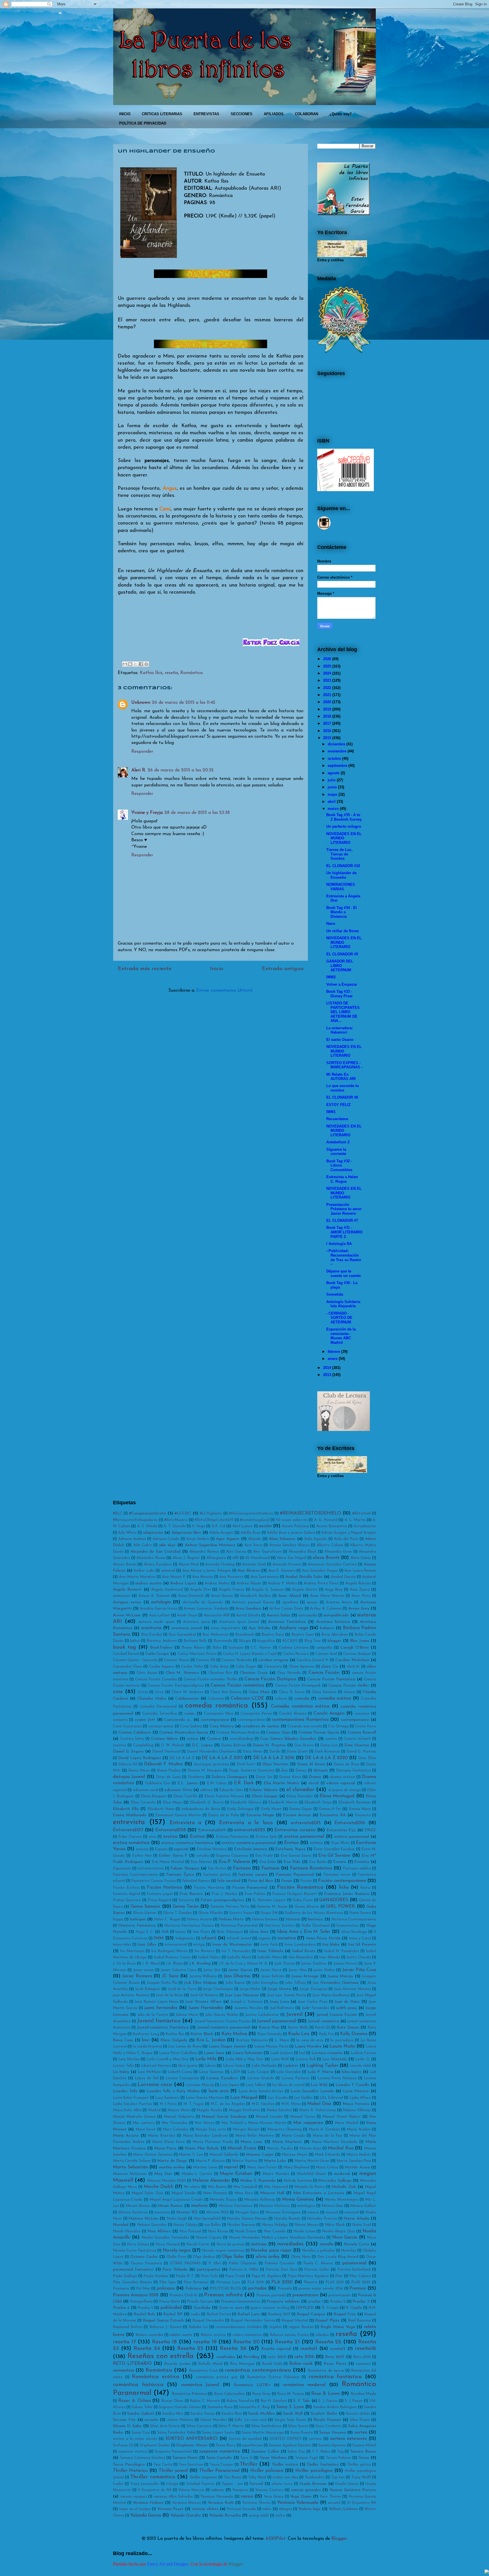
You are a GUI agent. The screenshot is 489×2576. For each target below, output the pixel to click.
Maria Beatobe (161, 2136)
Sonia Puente (302, 2433)
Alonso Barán (125, 1564)
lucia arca (219, 2091)
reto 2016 (304, 2357)
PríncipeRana (141, 2302)
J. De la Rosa (124, 1964)
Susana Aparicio (332, 2445)
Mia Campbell (245, 2187)
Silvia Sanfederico (266, 2426)
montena (162, 2212)
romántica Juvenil (200, 2385)
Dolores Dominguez (229, 1777)
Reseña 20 (246, 2342)
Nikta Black (335, 2225)
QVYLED (305, 2308)
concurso (362, 1714)
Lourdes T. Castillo (352, 2085)
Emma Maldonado (130, 1815)
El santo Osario (340, 1040)
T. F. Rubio (321, 2452)
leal (302, 2053)
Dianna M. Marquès (205, 1771)
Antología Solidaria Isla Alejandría (343, 1304)
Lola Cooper (259, 2072)
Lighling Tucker (322, 2066)
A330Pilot (275, 2539)
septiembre (337, 766)
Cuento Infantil (357, 1739)
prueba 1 (315, 2302)
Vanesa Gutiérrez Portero (353, 2490)
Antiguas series (127, 1602)
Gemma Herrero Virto (230, 1907)
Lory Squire (230, 2085)
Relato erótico (213, 2335)
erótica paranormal (351, 1837)
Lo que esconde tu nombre (343, 1088)
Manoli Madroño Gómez (134, 2117)
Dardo (275, 1752)
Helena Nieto (231, 1919)
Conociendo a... (178, 1720)
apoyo (312, 1602)
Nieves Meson (306, 2225)
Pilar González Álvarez (132, 2282)
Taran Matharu (273, 2458)
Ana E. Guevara (282, 1571)
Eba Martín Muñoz (282, 1783)
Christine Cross (254, 1673)
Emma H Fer (330, 1809)
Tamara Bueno (363, 2452)
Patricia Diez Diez (281, 2270)
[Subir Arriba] (487, 2573)
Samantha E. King (254, 2407)
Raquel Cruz (345, 2314)
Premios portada (271, 2295)
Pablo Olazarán (243, 2263)
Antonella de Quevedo (203, 1602)
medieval (342, 2174)
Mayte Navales (276, 2174)
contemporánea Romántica (300, 1720)
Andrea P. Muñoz (282, 1583)
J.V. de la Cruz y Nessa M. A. (244, 1964)
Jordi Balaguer (148, 1989)
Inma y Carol (360, 1938)
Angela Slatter (305, 1590)
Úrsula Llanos (347, 2484)
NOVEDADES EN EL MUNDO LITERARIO (344, 838)
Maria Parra (165, 2148)
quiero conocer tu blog (270, 2308)
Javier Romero (137, 1976)
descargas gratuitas (211, 1764)
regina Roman (301, 2327)
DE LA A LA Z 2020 (326, 1758)
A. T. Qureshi (174, 1526)
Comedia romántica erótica (300, 1706)
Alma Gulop (361, 1558)
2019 (327, 709)
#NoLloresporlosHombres (251, 1513)
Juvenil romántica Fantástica (163, 2028)
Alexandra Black (303, 1552)
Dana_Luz (329, 1745)
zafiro (280, 2516)
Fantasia (242, 1868)
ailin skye (167, 1545)
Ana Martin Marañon (137, 1577)
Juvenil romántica (323, 2021)
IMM (159, 1938)
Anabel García (343, 1577)
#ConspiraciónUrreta (147, 1513)
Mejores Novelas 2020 (167, 2181)
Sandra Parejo (203, 2414)
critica (192, 1739)
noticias (259, 2244)
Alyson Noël (189, 1564)
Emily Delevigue (240, 1809)
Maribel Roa (341, 2148)
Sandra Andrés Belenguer (335, 2407)
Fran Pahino (255, 1894)
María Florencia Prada (213, 2142)
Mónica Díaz (332, 2206)
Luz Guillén (303, 2098)
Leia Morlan (129, 2059)
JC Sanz (170, 1976)
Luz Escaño (278, 2098)
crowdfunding (241, 1739)
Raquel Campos (311, 2314)
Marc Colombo (176, 2129)
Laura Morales (308, 2047)
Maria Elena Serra (169, 2142)
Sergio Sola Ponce (290, 2420)
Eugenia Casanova (232, 1856)
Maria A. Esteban (324, 2129)
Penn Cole (209, 2276)
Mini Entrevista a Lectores (319, 2193)
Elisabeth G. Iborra (207, 1802)
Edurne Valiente (264, 1790)
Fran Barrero (191, 1894)
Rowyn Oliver (172, 2401)
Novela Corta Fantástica (135, 2251)
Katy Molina (234, 2034)
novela (326, 2244)
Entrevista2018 (171, 1830)
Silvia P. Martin (231, 2426)
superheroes (252, 2445)
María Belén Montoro (255, 2136)
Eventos (362, 1862)
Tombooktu (315, 2477)
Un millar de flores (343, 931)
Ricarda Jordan (177, 2364)
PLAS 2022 (361, 2282)
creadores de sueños (260, 1726)
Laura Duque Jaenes (227, 2047)
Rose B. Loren (326, 2394)
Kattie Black (202, 2034)
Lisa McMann (149, 2072)
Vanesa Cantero (269, 2490)
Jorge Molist (250, 1989)
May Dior (163, 2174)
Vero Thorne (330, 2497)
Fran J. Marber (225, 1894)
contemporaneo (355, 1720)
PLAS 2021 (335, 2282)
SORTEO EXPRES (286, 2439)
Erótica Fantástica (232, 1837)
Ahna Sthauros (282, 1539)
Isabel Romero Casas (172, 1957)
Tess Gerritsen (191, 2465)
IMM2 (331, 977)
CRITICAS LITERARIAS (162, 114)
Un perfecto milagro (344, 826)
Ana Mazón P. (174, 1577)
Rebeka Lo (198, 2327)
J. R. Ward (151, 1964)
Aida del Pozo (346, 1539)
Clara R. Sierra (292, 1692)
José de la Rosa (170, 1995)
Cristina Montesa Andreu (238, 1733)
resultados (226, 2357)
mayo (333, 794)
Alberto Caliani (330, 1545)
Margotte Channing (285, 2129)
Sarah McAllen (261, 2414)
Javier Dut (212, 1970)
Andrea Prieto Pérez (321, 1583)
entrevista (129, 1822)
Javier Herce (271, 1970)
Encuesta (363, 1815)
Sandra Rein (232, 2414)
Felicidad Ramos (196, 1881)
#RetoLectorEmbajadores (135, 1520)
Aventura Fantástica (287, 1622)
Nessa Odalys (185, 2225)
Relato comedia (149, 2335)
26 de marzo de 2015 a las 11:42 (184, 703)
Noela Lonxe (304, 2231)
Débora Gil (128, 1764)
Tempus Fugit (306, 2458)
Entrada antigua (283, 969)
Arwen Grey (359, 1609)
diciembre (336, 744)
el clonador (300, 1790)
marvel (231, 2167)
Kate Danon (348, 2028)
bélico (135, 1641)
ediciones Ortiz (178, 1790)
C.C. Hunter (261, 1648)
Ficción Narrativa (209, 1888)
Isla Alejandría (301, 1957)
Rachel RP (173, 2314)
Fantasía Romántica (311, 1868)
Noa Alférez (159, 2231)
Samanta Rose (220, 2407)
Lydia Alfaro (360, 2098)
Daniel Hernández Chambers (212, 1752)
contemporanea (215, 1720)
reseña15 (338, 2349)
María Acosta (126, 2136)
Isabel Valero (209, 1957)
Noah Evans (245, 2231)
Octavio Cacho (144, 2257)
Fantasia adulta (357, 1868)
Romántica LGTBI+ (252, 2385)
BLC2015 (290, 1641)
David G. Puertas (361, 1752)
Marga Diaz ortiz (211, 2129)
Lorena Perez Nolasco (337, 2078)
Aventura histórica (333, 1622)
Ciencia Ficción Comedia (156, 1679)
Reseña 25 (190, 2349)
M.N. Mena (291, 2104)
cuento (331, 1739)
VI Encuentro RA (362, 2503)
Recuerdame (337, 1119)
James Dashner (314, 1964)
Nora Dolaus (138, 2244)
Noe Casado (275, 2231)
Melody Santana (298, 2181)
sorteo (361, 2432)
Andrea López (183, 1583)
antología (161, 1602)
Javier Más (298, 1970)
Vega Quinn (301, 2497)
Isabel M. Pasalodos (342, 1951)
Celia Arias (219, 1667)
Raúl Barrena (360, 2321)
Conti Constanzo (127, 1726)
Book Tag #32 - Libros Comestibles (339, 1165)
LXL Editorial (331, 2098)
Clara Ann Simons (226, 1692)
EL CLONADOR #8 (342, 1097)
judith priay (346, 2008)
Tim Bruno (233, 2477)
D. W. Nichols (173, 1745)
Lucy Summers (167, 2098)
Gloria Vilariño (210, 1913)
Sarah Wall (293, 2414)
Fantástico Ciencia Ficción (154, 1881)
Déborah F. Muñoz (163, 1764)
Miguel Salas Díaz (147, 2193)
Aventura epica (197, 1622)
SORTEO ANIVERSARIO (191, 2439)
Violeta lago (309, 2509)
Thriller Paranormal (219, 2471)
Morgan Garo (247, 2212)
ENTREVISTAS (206, 114)
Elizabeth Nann (161, 1809)
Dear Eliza (367, 1758)
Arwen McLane (127, 1615)
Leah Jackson (282, 2053)
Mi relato (192, 2187)
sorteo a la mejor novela (135, 2439)
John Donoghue (265, 1983)
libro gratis (188, 2066)
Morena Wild (217, 2212)
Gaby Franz (303, 1900)
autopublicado (336, 1615)
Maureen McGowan (130, 2174)
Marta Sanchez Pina (354, 2161)
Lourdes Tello (125, 2091)
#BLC (118, 1513)
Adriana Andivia (132, 1539)
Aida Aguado (316, 1539)
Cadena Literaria (294, 1648)
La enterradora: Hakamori (340, 1030)
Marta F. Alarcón (210, 2161)
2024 (327, 673)
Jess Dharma (237, 1976)
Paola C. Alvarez (318, 2263)
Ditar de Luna (168, 1777)
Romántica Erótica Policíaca (273, 2377)
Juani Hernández (206, 2008)
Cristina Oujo (278, 1733)
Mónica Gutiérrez (133, 2212)
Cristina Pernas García (319, 1733)
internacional (176, 1945)
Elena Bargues (154, 1796)
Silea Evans (360, 2420)
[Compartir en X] (136, 664)
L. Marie (282, 2040)
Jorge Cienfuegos (218, 1989)
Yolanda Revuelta (225, 2516)
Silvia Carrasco (200, 2426)
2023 (327, 680)
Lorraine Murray (200, 2085)
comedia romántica (216, 1706)
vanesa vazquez (133, 2497)
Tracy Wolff (361, 2477)
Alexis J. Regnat (186, 1558)
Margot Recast (246, 2129)
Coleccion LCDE (247, 1698)
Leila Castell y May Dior (168, 2059)
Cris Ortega (338, 1726)
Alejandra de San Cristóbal (155, 1552)
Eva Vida (292, 1862)
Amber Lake (144, 1571)
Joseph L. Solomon (246, 2002)
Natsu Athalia (356, 2219)
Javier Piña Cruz (359, 1970)
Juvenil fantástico (159, 2021)
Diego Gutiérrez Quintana (252, 1771)
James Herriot (345, 1964)
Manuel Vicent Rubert (342, 2117)
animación (122, 1596)
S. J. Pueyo (354, 2401)
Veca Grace (274, 2497)
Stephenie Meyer (192, 2445)
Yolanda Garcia (146, 2515)
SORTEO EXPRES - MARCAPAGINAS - (344, 1065)
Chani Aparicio (302, 1667)
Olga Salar (233, 2257)
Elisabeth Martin (283, 1802)
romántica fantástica (335, 2377)
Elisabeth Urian (318, 1802)
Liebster (291, 2066)
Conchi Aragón (329, 1713)
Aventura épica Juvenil (239, 1622)
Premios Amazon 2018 (136, 2295)
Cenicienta (273, 1667)
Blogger (339, 2539)
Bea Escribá (152, 1635)
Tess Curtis (163, 2465)
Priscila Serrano (200, 2302)
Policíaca (193, 2289)
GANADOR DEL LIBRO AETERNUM (340, 966)
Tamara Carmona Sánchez (142, 2458)
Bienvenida (223, 1641)
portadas (257, 2288)
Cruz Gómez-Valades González (288, 1739)
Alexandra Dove (338, 1552)
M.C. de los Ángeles (228, 2104)
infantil (209, 1938)
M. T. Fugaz (194, 2104)
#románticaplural (255, 1520)
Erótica (197, 1837)
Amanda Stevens (287, 1564)
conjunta (120, 1720)
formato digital (126, 1894)
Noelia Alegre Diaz (338, 2231)
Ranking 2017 (279, 2314)
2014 (327, 1368)
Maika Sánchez (279, 2110)
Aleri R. (139, 770)
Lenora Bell (306, 2059)
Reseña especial (276, 2349)
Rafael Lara (248, 2314)
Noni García (345, 2237)
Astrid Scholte (248, 1615)
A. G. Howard (326, 1520)
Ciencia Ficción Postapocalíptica (176, 1686)
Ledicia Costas (363, 2053)
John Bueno (235, 1983)
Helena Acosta (199, 1919)
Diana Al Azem (311, 1764)
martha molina (172, 2167)
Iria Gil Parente (362, 1945)
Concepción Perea (256, 1714)
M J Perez (168, 2104)
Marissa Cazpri (260, 2155)
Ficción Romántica (300, 1887)
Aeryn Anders (198, 1539)
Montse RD (187, 2212)
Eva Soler (268, 1862)
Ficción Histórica (164, 1888)
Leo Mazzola (334, 2059)
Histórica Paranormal (239, 1926)
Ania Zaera (360, 1590)
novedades (290, 2244)
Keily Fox (326, 2034)
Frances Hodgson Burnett (295, 1894)
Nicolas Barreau (241, 2225)
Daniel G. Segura (128, 1752)
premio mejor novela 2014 (321, 2289)
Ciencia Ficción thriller (349, 1686)
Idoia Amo (259, 1932)
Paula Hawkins (156, 2276)
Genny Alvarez (307, 1907)
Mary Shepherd (297, 2167)
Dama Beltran (234, 1745)
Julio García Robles (222, 2015)
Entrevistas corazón (295, 1830)
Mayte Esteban (236, 2174)
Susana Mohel (364, 2445)
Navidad (121, 2225)
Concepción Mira (219, 1714)
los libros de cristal (288, 2085)
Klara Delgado (174, 2040)
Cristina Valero (165, 1739)
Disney (301, 1771)
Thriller (249, 2464)
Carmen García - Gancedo (135, 1660)
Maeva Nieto (179, 2110)
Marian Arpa (310, 2148)
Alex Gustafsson (267, 1552)
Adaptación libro (186, 1533)
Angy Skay (334, 1590)
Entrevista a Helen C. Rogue (342, 1179)
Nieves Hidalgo (275, 2225)
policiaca (166, 2288)
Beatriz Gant (303, 1635)
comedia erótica (334, 1698)
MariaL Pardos (280, 2148)
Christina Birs (220, 1673)
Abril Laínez (242, 1526)
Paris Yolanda (175, 2270)
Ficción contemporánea (342, 1881)
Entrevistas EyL (341, 1830)
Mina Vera (244, 2193)
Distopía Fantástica (353, 1771)
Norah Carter (198, 2244)
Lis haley (121, 2072)
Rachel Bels (144, 2314)
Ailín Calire (143, 1545)
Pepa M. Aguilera (266, 2276)
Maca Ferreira (356, 2104)
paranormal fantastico (133, 2270)
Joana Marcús (340, 1976)
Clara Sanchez (324, 1692)
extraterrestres (151, 1868)
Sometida (335, 1294)
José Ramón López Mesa (156, 2002)
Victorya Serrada (241, 2509)
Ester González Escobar (334, 1849)
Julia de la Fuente (153, 2015)
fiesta (365, 1888)
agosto (334, 773)
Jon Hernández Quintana (336, 1983)
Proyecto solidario (283, 2302)
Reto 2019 (362, 2357)
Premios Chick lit (184, 2295)
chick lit (353, 1667)
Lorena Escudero (222, 2078)
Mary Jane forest (262, 2167)
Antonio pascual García (253, 1602)
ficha (344, 1888)
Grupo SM (269, 1913)
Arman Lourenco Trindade (206, 1609)
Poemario (121, 2289)
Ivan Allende (330, 1957)
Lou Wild (319, 2085)
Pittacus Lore (228, 2282)
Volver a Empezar (342, 984)
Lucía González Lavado (312, 2091)
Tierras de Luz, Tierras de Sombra (339, 854)
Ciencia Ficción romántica (237, 1685)
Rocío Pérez (335, 2364)
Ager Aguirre (228, 1539)
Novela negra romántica (223, 2251)
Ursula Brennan (313, 2484)
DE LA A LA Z (182, 1758)
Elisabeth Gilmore (246, 1802)
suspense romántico (220, 2451)
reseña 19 (205, 2342)
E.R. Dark (244, 1783)
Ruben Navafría (240, 2401)
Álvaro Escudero (158, 1564)
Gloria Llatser (145, 1913)
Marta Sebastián (130, 2167)
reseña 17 (124, 2342)
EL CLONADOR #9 (342, 954)
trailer (118, 2484)
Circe (159, 1692)
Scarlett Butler (324, 2414)
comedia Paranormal (158, 1707)
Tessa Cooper (221, 2465)
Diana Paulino (169, 1771)
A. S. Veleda (147, 1526)
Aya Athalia (259, 1628)
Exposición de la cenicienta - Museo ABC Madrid (341, 1336)
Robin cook (301, 2364)
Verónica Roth (221, 2503)
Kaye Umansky (270, 2034)
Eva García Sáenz (296, 1856)
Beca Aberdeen (335, 1635)
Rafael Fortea (219, 2314)
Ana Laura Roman (360, 1571)
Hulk (165, 1932)
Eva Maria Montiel (168, 1862)
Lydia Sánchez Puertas (132, 2104)
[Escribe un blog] (130, 664)
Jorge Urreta (279, 1989)
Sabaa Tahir (142, 2407)
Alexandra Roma (151, 1558)
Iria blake (331, 1945)
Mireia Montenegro (342, 2200)
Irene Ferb (269, 1945)
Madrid (154, 2110)
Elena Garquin (265, 1796)
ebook (314, 1783)
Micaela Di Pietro (310, 2187)
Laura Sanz (214, 2053)
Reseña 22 (328, 2342)
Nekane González (152, 2225)
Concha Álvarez (292, 1714)
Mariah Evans (242, 2148)
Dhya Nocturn (275, 1764)
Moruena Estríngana (283, 2212)
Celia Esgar (246, 1667)
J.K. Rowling (200, 1964)
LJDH (235, 2072)
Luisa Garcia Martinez (205, 2098)
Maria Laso (251, 2142)
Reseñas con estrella (161, 2356)
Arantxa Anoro (339, 1602)
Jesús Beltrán (273, 1976)
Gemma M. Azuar (272, 1907)
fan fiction (217, 1868)
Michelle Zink (344, 2187)
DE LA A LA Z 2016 (274, 1758)
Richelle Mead (210, 2364)
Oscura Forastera (146, 2263)
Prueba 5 (145, 2308)
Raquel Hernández (208, 2321)
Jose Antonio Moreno (352, 1989)
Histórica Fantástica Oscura (189, 1926)
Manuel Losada (269, 2117)
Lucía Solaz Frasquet (131, 2098)
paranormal (354, 2263)
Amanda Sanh (254, 1564)
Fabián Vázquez (185, 1868)
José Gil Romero (204, 1995)
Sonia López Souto (218, 2433)
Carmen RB (206, 1660)
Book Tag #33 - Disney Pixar (339, 994)
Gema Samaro (145, 1907)
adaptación (153, 1533)
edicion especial (341, 1783)
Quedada (202, 2308)
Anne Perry (361, 1596)
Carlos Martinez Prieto (197, 1654)
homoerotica (348, 1926)
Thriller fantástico (322, 2465)
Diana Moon (139, 1771)
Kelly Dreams (354, 2034)
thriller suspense (203, 2477)
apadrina (290, 1602)
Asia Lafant (160, 1615)
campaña (324, 1648)
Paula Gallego (125, 2276)
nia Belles (213, 2225)
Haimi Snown (360, 1913)
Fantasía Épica (180, 1875)
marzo (333, 809)
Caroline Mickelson (352, 1660)
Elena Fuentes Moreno (224, 1796)
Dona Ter (264, 1777)
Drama (315, 1777)
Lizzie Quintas (211, 2072)
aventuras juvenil (187, 1628)
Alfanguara (216, 1558)
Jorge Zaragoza (314, 1989)
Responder (142, 752)
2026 (327, 659)
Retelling (251, 2357)
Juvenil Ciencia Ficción (337, 2015)
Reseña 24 (147, 2349)
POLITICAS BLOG (225, 2289)
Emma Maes (360, 1809)
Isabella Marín (269, 1957)
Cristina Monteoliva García (184, 1733)
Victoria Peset (170, 2509)
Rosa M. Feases (291, 2394)
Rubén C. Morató (205, 2401)
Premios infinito (223, 2295)
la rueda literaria (147, 2047)
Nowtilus (348, 2251)
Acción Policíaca (295, 1526)
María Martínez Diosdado (335, 2142)
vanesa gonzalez (306, 2490)
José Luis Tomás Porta (286, 1995)
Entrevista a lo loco (246, 1823)
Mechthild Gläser (312, 2174)
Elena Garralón (300, 1796)
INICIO (125, 114)
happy (118, 1919)
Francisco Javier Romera (347, 1894)
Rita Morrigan (242, 2364)
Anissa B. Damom (154, 1596)
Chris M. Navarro (182, 1673)
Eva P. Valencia (234, 1862)
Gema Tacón (186, 1907)
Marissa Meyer (295, 2155)
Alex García (236, 1552)
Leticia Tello (123, 2066)
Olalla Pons (176, 2257)
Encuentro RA (333, 1815)
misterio (199, 2206)
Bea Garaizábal (182, 1635)
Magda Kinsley (209, 2110)
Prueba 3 (361, 2302)
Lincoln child (361, 2066)
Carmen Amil (326, 1654)
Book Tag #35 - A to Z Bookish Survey (344, 817)
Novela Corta (357, 2244)
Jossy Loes (279, 2002)
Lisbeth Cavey (180, 2072)
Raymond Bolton (128, 2327)
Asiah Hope (187, 1615)
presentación (340, 2295)
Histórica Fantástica (137, 1926)
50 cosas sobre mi (292, 1520)
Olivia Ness (301, 2257)
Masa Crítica (327, 2167)
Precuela (285, 2289)
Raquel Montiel (295, 2321)
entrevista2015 (306, 1823)
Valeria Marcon (191, 2490)
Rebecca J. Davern (165, 2327)
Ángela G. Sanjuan (268, 1590)
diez (284, 1771)
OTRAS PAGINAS (185, 2263)
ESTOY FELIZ (338, 1105)
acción (265, 1526)
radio (196, 2314)
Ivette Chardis (359, 1957)
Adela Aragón (221, 1533)
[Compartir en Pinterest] (146, 664)
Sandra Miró (173, 2414)
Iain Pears (201, 1932)
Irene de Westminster (232, 1945)
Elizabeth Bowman (355, 1802)
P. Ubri (215, 2263)
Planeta (311, 2282)
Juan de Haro (347, 2002)
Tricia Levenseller (145, 2484)
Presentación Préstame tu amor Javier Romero (344, 1209)
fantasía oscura (252, 1875)
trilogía (172, 2484)
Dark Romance (327, 1752)
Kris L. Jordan (211, 2040)
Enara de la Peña (223, 1815)
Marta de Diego (172, 2161)
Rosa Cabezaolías (229, 2394)
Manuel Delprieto (179, 2117)
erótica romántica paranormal (249, 1843)
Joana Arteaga (305, 1976)
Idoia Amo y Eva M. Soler (304, 1932)
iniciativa (287, 1938)
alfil (235, 1558)
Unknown (141, 703)
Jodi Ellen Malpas (200, 1983)
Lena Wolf (280, 2059)
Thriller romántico (153, 2477)
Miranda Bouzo (223, 2200)
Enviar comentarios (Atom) (225, 990)
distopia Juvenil (129, 1777)
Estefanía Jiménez (251, 1849)
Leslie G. (363, 2059)
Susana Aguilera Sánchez (290, 2445)
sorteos (315, 2439)
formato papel (160, 1894)
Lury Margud (244, 2098)
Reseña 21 (287, 2342)
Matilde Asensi (357, 2167)
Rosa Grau (261, 2394)
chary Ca (330, 1667)
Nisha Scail (361, 2225)
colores (281, 1699)
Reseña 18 (164, 2342)
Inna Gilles (147, 1945)
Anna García (222, 1596)
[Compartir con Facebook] (141, 664)
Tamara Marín (185, 2458)
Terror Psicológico (129, 2465)
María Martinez (287, 2142)
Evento (340, 1862)
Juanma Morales (249, 2008)
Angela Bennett (127, 1590)
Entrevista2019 (212, 1830)
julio (332, 780)
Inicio (217, 969)
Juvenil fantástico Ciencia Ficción (223, 2021)
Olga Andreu (204, 2257)
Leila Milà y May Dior (244, 2059)
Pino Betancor (196, 2282)
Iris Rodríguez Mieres (169, 1951)
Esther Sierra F (173, 1856)
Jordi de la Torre (182, 1989)
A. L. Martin (355, 1520)
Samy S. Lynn (290, 2407)
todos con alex (285, 2477)
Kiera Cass (123, 2040)
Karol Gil (322, 2028)
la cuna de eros (310, 2040)
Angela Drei (200, 1590)
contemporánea (251, 1720)
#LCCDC (183, 1513)
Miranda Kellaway (260, 2200)
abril (332, 802)
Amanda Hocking (220, 1564)
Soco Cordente (329, 2426)
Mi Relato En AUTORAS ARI (341, 1077)
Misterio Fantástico (236, 2206)
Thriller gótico (359, 2465)
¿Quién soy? (341, 114)
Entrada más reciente (145, 969)
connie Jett (145, 1720)
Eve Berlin (318, 1862)
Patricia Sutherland (354, 2270)
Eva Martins (201, 1862)
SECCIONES (242, 114)
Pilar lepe (168, 2282)
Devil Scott (246, 1764)
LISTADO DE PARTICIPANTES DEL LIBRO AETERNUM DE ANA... (343, 1012)
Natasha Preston (322, 2219)
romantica (123, 2370)
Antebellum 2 (338, 1142)
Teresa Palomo (338, 2458)
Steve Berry (226, 2445)
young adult (259, 2516)
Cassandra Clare (127, 1667)
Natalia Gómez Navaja (247, 2219)
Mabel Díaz (319, 2104)
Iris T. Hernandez (236, 1951)
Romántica (191, 673)
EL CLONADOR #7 (342, 1220)
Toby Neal (257, 2477)
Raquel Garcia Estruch (163, 2321)
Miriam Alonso (138, 2206)
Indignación (185, 1938)
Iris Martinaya (132, 1951)
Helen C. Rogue (167, 1919)
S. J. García (328, 2401)
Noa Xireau (218, 2231)
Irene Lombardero (300, 1945)
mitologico (306, 2206)
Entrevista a (185, 1823)
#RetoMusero (176, 1520)
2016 (327, 731)
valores (217, 2490)
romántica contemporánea (258, 2370)
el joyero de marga (345, 1790)
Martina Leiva (205, 2167)
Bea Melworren (215, 1635)
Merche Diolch (158, 2187)
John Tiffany (295, 1983)
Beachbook (245, 1635)
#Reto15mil (362, 1513)
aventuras (151, 1628)
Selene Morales (214, 2420)
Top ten (338, 2477)
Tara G (246, 2458)
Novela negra (177, 2250)
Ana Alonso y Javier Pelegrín (207, 1571)
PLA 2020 (282, 2282)
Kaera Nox (269, 2028)
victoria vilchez (205, 2509)
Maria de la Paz (327, 2136)
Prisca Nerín (169, 2302)
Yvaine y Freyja (147, 813)
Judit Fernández (316, 2008)
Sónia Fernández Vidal (176, 2433)
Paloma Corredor (280, 2263)
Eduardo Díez (231, 1790)
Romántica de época (326, 2371)
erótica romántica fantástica (187, 1843)
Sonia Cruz (141, 2433)
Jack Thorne (284, 1964)
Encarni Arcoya (297, 1815)
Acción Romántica (332, 1526)
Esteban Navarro (212, 1849)
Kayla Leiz (299, 2034)
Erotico (291, 1843)
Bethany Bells (195, 1641)
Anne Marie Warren (327, 1596)
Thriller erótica (285, 2465)
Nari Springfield (207, 2219)
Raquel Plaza (327, 2321)
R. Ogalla (354, 2308)
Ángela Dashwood (167, 1590)
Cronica (214, 1739)
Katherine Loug (146, 2034)
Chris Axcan (147, 1673)
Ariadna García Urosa (158, 1609)
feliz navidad (229, 1881)
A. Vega (199, 1526)
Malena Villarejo (357, 2110)
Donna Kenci (290, 1777)
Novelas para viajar (271, 2250)
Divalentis (196, 1777)
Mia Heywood (276, 2187)
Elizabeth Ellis (126, 1809)
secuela (151, 2420)
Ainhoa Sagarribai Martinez (210, 1545)
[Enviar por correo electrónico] (125, 664)
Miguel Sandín (184, 2193)
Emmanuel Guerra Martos (178, 1815)
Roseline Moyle (363, 2394)
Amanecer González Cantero (333, 1564)
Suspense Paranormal (173, 2452)
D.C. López (202, 1745)
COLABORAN (306, 114)
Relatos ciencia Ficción (289, 2335)
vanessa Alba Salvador (173, 2497)
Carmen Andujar (357, 1654)
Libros (210, 2066)
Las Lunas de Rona (185, 2047)
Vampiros (240, 2490)
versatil (334, 2503)
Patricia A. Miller (244, 2270)
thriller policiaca (267, 2471)
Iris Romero (204, 1951)
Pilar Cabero (360, 2276)
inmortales (122, 1945)
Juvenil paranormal (276, 2021)
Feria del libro (261, 1881)
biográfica (266, 1641)
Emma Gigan (301, 1809)
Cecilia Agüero (162, 1667)
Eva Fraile (264, 1856)
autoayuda (308, 1615)
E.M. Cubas (217, 1783)
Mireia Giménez (298, 2200)
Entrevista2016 (350, 1823)
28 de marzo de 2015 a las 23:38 (197, 813)
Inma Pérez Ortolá (323, 1938)
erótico (316, 1843)
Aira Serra (253, 1545)
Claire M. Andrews (187, 1692)
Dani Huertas (357, 1745)
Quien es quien (231, 2308)
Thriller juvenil (173, 2471)
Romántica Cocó (203, 2371)
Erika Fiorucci (130, 1837)
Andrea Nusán (249, 1583)
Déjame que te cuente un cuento (344, 1273)
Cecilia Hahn (192, 1667)
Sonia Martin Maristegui (263, 2433)
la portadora (342, 2040)
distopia (321, 1771)
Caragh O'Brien (355, 1648)
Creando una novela (305, 1726)
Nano (331, 924)
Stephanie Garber (155, 2445)
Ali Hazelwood (257, 1558)
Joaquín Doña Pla (162, 1983)
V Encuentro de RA (155, 2490)
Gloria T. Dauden (177, 1913)
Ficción (306, 1881)
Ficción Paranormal (250, 1888)
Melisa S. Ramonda (258, 2181)
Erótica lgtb (266, 1837)
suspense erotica (133, 2452)
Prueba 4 (121, 2308)
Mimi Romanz (215, 2193)
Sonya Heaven (333, 2433)
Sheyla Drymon (327, 2420)
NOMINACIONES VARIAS (341, 887)
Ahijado (255, 1539)
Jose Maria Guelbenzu (331, 1995)
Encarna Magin (260, 1815)
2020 (327, 702)
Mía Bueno (217, 2187)
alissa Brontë (326, 1558)
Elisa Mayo (172, 1802)
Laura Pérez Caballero (178, 2053)
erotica (170, 1837)
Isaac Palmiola (270, 1951)
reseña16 (365, 2349)
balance (327, 1628)
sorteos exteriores (348, 2439)
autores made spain (157, 1622)
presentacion (305, 2295)
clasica (349, 1692)
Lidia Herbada (264, 2066)
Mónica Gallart (363, 2206)
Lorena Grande (261, 2078)
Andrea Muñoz (217, 1583)
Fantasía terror (337, 1875)
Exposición (122, 1868)
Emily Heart (271, 1809)
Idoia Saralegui (354, 1932)
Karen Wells (298, 2028)
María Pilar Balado (202, 2148)
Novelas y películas (318, 2251)
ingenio (265, 1938)
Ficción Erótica (126, 1888)
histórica (315, 1919)
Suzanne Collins (265, 2452)
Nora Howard (168, 2244)
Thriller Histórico (130, 2471)
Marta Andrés (359, 2155)
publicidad (171, 2308)
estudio (203, 1856)
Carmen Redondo (237, 1660)
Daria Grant (297, 1752)
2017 (327, 723)
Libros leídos (234, 2066)
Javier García (240, 1970)
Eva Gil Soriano (334, 1856)
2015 (327, 738)
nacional (352, 2212)
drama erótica (342, 1777)
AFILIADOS (274, 114)
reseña (171, 673)
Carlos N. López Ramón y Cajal (250, 1654)
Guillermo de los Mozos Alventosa (314, 1913)
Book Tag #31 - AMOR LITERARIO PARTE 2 (344, 1232)
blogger (334, 1641)
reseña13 (309, 2349)
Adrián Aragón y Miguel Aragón (349, 1533)
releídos (322, 2335)
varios (247, 2496)
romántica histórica (138, 2385)
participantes (208, 2270)
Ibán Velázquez (230, 1932)
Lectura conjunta (327, 2053)
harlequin (138, 1919)
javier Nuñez (324, 1970)
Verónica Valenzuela (298, 2503)
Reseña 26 (233, 2349)
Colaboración (187, 1699)
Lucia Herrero (356, 2091)
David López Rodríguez (140, 1758)
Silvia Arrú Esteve (165, 2426)
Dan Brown (304, 1745)
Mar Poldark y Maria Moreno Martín (254, 2123)
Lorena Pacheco (295, 2078)
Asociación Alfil (217, 1615)
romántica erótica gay (217, 2377)
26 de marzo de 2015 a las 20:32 (181, 770)
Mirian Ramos (170, 2206)
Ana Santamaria (265, 1577)
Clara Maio (259, 1692)
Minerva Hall (272, 2193)
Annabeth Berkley (256, 1596)
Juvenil (294, 2015)
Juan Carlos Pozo (313, 2002)
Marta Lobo (275, 2161)
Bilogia (245, 1641)
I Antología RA (339, 1244)
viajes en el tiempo (135, 2509)
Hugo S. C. (145, 1932)
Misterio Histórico (274, 2206)
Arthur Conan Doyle (286, 1609)
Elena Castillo (185, 1796)
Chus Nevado (289, 1673)
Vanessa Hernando (217, 2497)
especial (181, 1849)
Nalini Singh (177, 2219)
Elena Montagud (337, 1796)
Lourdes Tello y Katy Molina (173, 2091)
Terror (364, 2458)
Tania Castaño (219, 2458)
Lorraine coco (155, 2085)
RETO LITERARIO (132, 2364)
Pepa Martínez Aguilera (308, 2276)
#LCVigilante (211, 1513)
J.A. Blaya (174, 1964)
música (313, 2212)
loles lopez (351, 2072)
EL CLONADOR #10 (343, 866)
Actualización (365, 1526)
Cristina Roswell (362, 1733)
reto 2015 (277, 2357)
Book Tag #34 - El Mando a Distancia (342, 912)
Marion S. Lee (191, 2155)
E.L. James (187, 1783)
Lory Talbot (256, 2085)
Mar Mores (204, 2123)
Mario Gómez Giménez (153, 2155)
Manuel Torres (303, 2117)
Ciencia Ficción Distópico (270, 1679)
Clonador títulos (152, 1699)
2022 (327, 688)
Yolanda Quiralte (186, 2516)
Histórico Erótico (279, 1926)
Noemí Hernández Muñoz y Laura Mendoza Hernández (277, 2238)
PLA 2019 (256, 2282)
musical (332, 2212)
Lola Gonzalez (289, 2072)
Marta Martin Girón (312, 2161)
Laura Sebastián (247, 2053)
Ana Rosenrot (231, 1577)
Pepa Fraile (235, 2276)
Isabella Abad (239, 1957)
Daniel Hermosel (166, 1752)
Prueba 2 (338, 2302)
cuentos (120, 1745)
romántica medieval (304, 2385)
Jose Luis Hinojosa (242, 1995)
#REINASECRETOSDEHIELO (310, 1513)
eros (153, 1837)
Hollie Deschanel (316, 1926)
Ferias (287, 1881)
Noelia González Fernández (165, 2238)
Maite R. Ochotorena (318, 2110)
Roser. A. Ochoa (135, 2401)
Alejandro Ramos (204, 1552)
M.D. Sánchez (263, 2104)
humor (181, 1932)
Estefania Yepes (290, 1849)
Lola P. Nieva (320, 2072)
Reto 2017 (335, 2357)
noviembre (337, 751)
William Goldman (343, 2509)
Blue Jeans (360, 1641)
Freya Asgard (159, 1900)
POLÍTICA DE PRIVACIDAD (143, 123)
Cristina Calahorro (135, 1733)
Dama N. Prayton (269, 1745)
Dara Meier (253, 1752)
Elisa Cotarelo (143, 1802)
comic (190, 1714)
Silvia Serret (298, 2426)
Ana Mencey (202, 1577)
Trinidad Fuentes (200, 2484)
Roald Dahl (272, 2364)
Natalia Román (287, 2219)
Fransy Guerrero (127, 1900)
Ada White (127, 1533)
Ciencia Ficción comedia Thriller (211, 1679)
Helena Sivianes (265, 1919)
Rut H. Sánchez (274, 2401)
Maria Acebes (359, 2129)
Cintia (143, 1692)
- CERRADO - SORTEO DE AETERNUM (339, 1318)
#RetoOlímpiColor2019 (214, 1520)
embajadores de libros (200, 1809)
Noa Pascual (190, 2231)
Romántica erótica (156, 2377)
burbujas (236, 1648)
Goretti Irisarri (241, 1913)
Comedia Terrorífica (160, 1714)
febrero (334, 1352)
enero (333, 1359)
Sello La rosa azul (250, 2420)
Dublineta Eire (158, 1783)
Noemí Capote (209, 2238)
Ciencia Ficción (324, 1673)
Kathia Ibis (151, 673)
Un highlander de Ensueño (341, 875)
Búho (217, 1648)
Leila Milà (206, 2059)
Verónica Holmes (148, 2503)
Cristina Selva (132, 1739)
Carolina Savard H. (313, 1660)
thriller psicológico (314, 2471)
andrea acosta (148, 1583)
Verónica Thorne (256, 2503)
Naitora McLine (143, 2219)
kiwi (146, 2040)
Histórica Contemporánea (354, 1919)
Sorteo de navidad (245, 2439)
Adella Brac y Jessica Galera (291, 1533)
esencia (142, 1849)
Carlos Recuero (296, 1654)
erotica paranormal (304, 1837)
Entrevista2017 (128, 1830)
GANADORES (334, 1900)
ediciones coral (146, 1790)
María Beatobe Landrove (205, 2136)
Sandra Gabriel (140, 2414)
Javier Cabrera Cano (179, 1970)
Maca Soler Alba (127, 2110)
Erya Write (340, 1843)
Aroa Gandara (248, 1609)
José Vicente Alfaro (203, 2002)
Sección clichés (358, 2414)
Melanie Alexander (211, 2181)
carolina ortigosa (273, 1660)
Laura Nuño (342, 2046)
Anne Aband (289, 1596)
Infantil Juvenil (239, 1938)
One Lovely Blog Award (338, 2257)
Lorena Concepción (182, 2078)
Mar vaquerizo (308, 2123)
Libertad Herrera (156, 2066)
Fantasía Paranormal (295, 1875)
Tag (340, 2452)
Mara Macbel (347, 2123)
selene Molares (180, 2420)
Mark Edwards (328, 2155)
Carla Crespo (157, 1654)
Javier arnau (143, 1970)
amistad (168, 1571)
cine (118, 1692)
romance (363, 2364)
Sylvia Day (296, 2452)
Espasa (161, 1849)
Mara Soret (146, 2129)
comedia (302, 1699)
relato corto (181, 2335)
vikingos (285, 2509)
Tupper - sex (232, 2484)
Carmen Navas (177, 1660)
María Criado (293, 2136)
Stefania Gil (123, 2445)
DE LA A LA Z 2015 (222, 1758)
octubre (334, 759)
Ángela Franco (231, 1590)
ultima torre (282, 2484)
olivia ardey (268, 2257)
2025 (327, 666)
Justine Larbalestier (262, 2015)
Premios (358, 2288)
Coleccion (216, 1699)
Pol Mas (143, 2289)
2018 (327, 716)
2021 (327, 695)
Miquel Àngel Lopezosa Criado (176, 2200)
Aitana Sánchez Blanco (289, 1545)
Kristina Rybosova (252, 2040)
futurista (186, 1900)
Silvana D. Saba (127, 2426)
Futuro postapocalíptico (222, 1900)
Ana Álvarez (249, 1571)
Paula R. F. (185, 2276)
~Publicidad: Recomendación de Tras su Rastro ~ (344, 1257)
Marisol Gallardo (224, 2155)
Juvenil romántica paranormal (224, 2028)
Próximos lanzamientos (241, 2302)
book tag (125, 1647)
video (267, 2509)
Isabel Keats (304, 1951)
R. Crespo (330, 2308)
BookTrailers (161, 1648)
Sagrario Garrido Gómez (180, 2407)
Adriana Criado (166, 1539)
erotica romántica (131, 1843)
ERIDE (370, 1830)
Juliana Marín (187, 2015)
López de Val (146, 2078)
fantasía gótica (217, 1875)
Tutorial (256, 2484)
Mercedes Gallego (335, 2181)
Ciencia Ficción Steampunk (298, 1686)
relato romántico (247, 2335)
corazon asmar (161, 1726)
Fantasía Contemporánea (135, 1875)
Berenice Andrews (162, 1641)
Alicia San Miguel (292, 1558)
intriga (199, 1945)
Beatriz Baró (273, 1635)
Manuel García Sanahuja (224, 2117)
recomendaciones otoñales (239, 2327)
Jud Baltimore (282, 2008)
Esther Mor (142, 1856)
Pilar (339, 2276)
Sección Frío (124, 2420)
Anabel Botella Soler (304, 1577)
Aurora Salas (278, 1615)
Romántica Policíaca (189, 2394)
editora (206, 1790)
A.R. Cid (218, 1526)
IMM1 (331, 1112)
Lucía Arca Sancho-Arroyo (261, 2091)
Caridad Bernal (126, 1654)
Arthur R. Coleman (326, 1609)
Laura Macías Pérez (271, 2047)
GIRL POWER (340, 1907)
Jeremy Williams (203, 1976)
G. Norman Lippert (269, 1900)
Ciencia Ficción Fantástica (331, 1679)
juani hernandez (161, 2008)
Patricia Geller (317, 2270)
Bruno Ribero (193, 1648)
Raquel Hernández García (253, 2321)
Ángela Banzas (358, 1583)
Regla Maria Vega (338, 2327)
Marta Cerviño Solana (132, 2161)
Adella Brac (250, 1533)
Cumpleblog (143, 1745)
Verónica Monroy (187, 2503)
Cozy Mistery (222, 1726)
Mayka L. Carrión (197, 2174)
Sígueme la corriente (336, 1152)
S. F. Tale (302, 2401)
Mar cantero (143, 2123)
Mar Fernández (175, 2123)
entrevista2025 (250, 1830)
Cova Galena (191, 1726)
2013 (327, 1375)
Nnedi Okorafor (127, 2231)
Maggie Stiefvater (244, 2110)
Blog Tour (313, 1641)
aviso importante (226, 1628)
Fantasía (270, 1868)
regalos (275, 2327)
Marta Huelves (245, 2161)
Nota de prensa (230, 2244)
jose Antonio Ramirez (131, 1995)
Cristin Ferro (365, 1726)
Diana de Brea (346, 1764)
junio (332, 787)
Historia (293, 1919)
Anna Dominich (191, 1596)
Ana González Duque (320, 1571)
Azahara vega (293, 1628)
